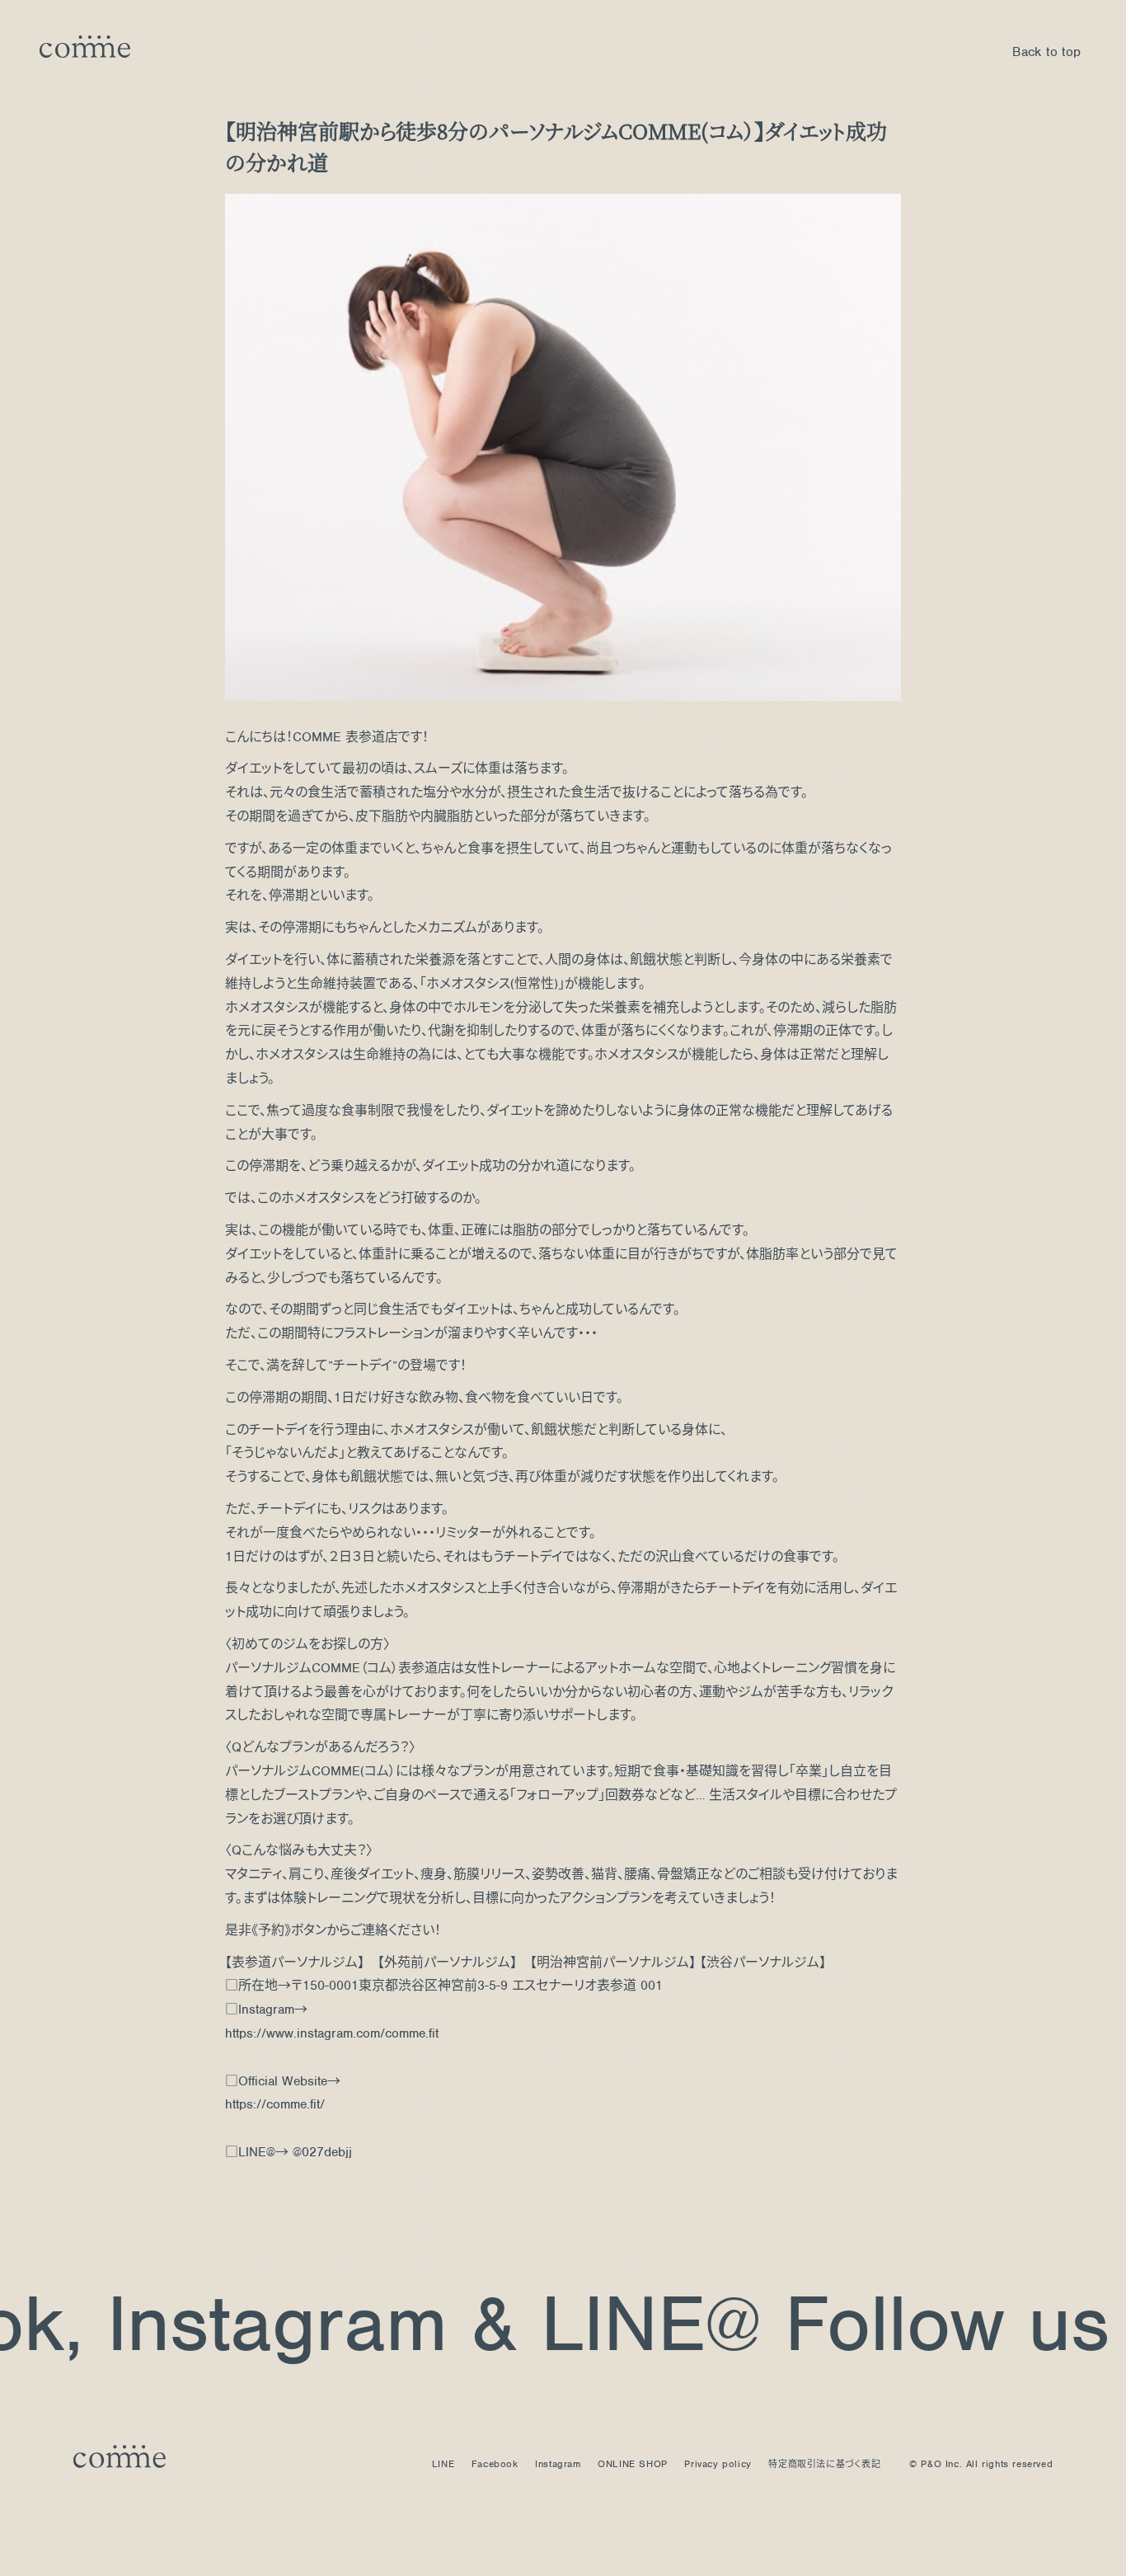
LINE (443, 2464)
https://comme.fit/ (275, 2104)
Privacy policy (718, 2464)
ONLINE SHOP (633, 2464)
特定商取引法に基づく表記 (824, 2464)
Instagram (215, 2323)
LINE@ (588, 2323)
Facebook (495, 2464)
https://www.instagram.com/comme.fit (332, 2033)
